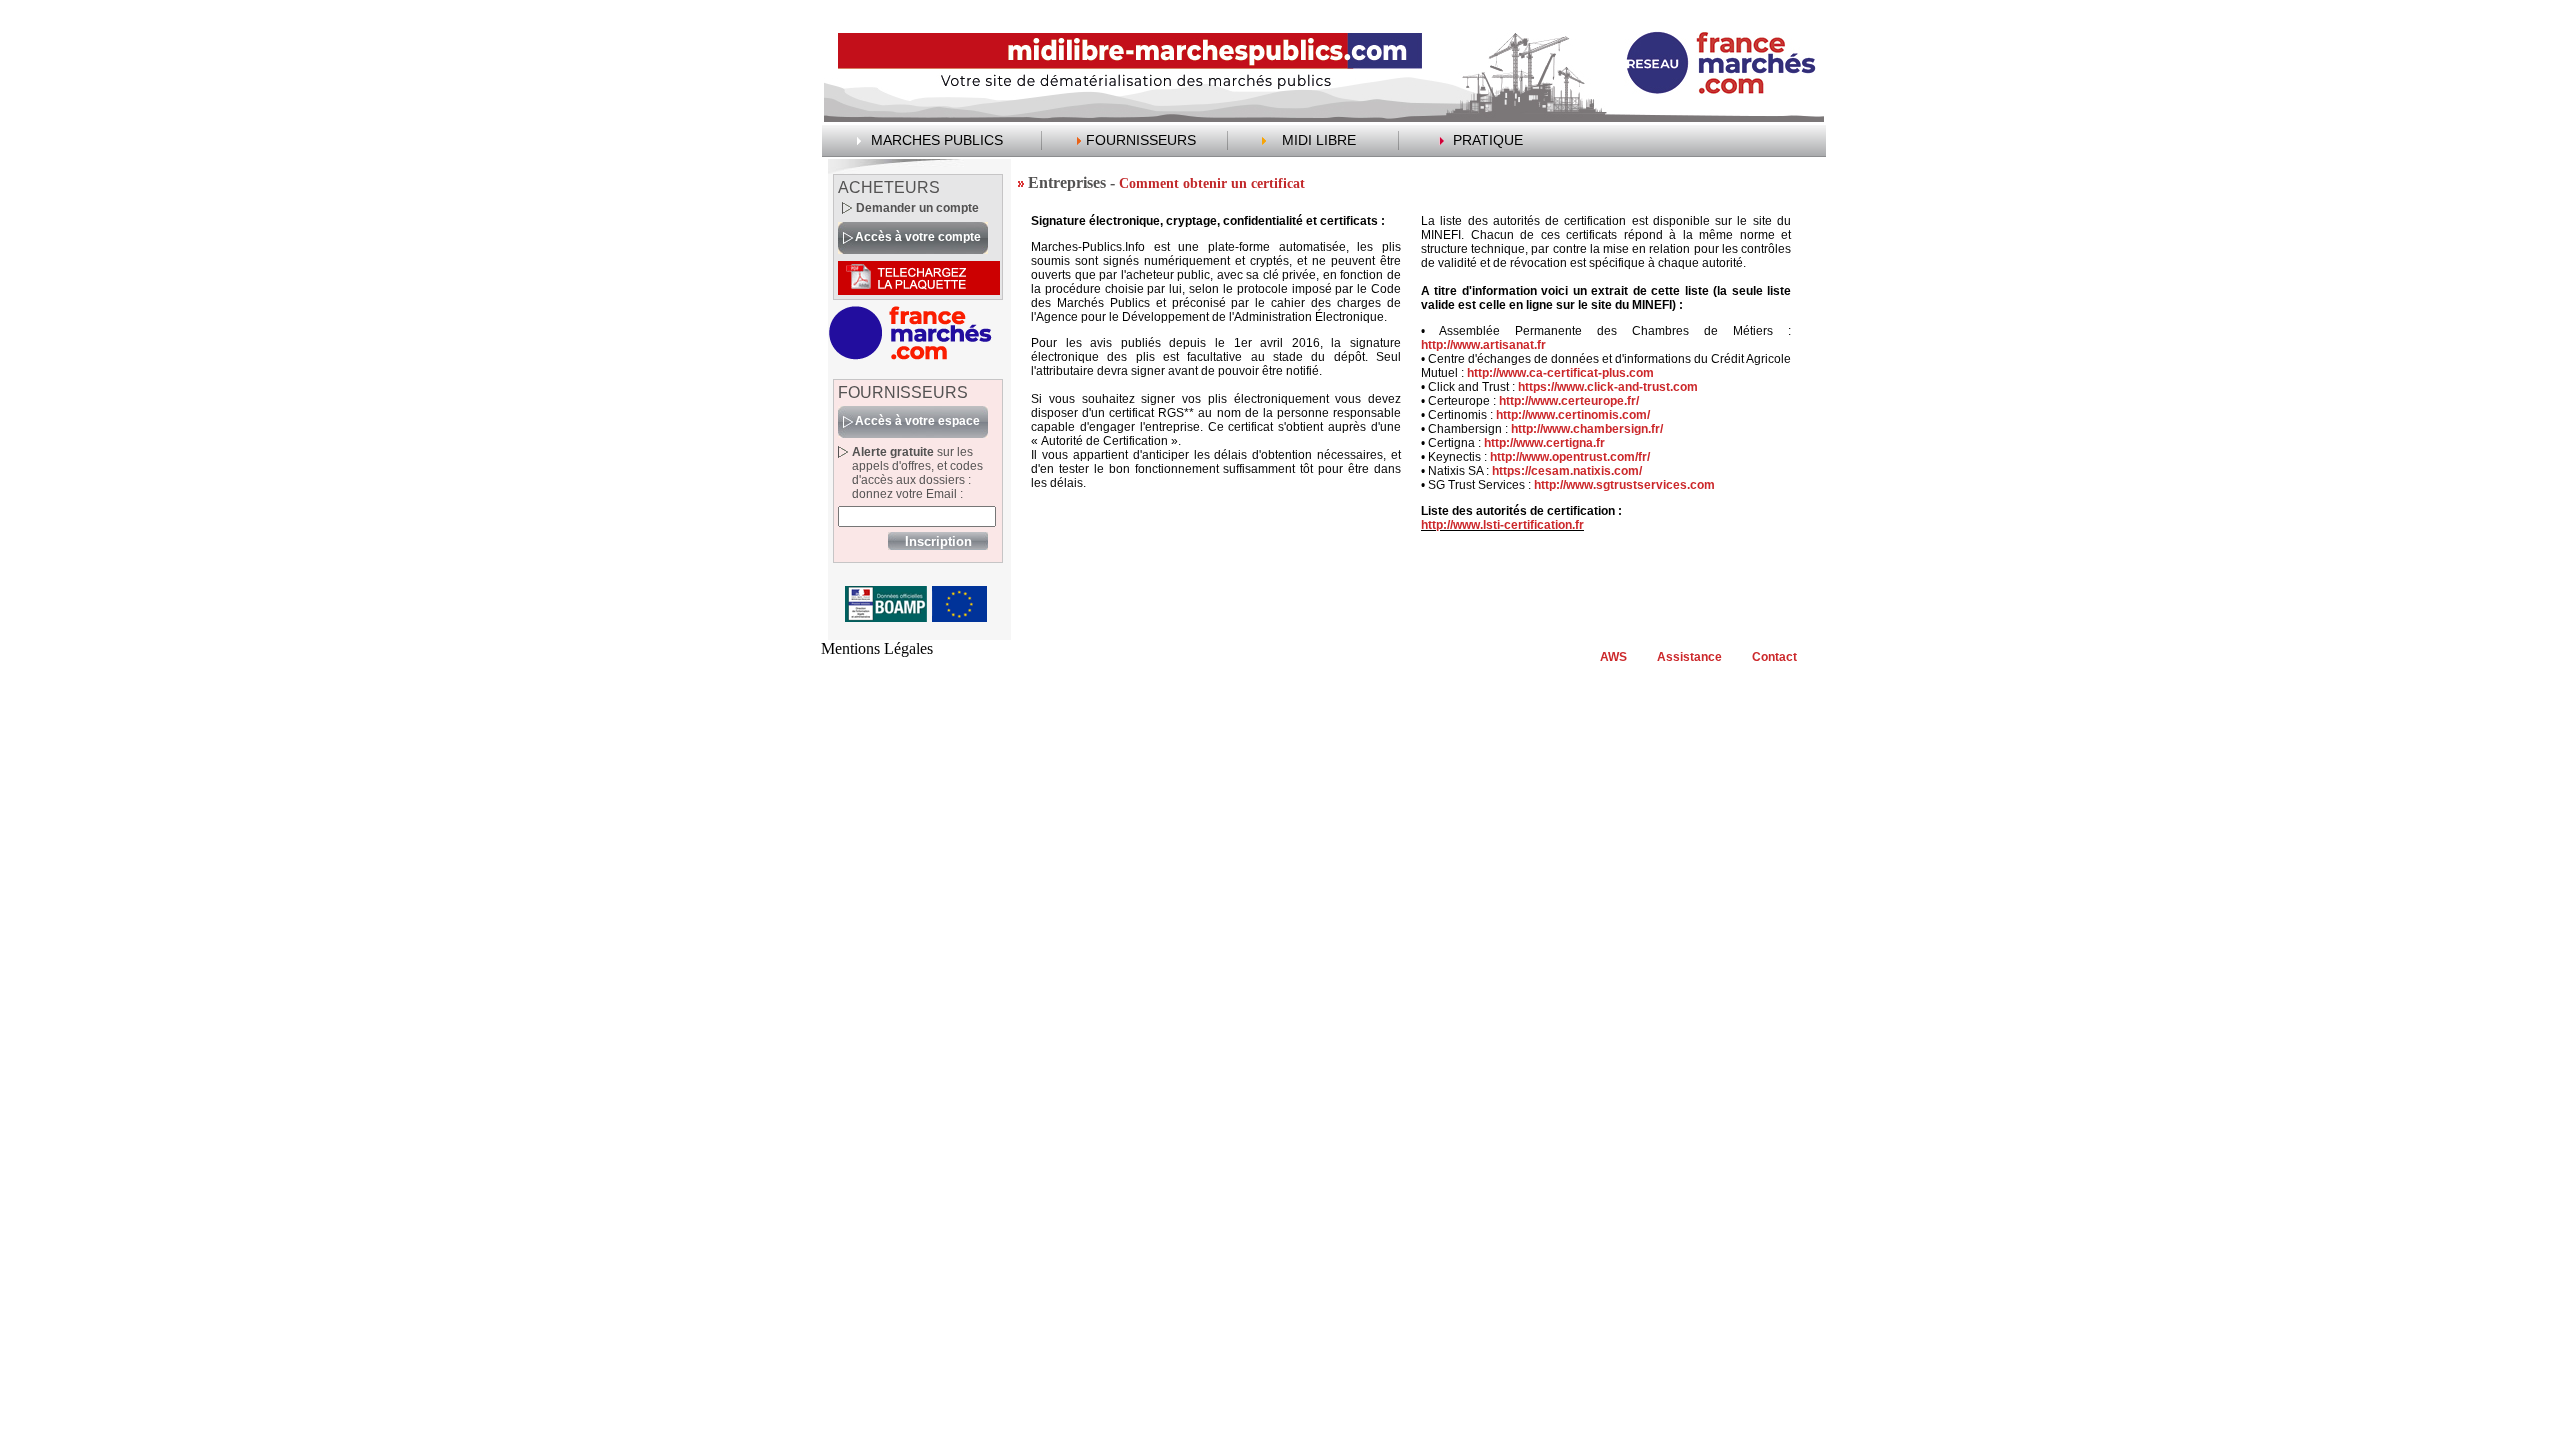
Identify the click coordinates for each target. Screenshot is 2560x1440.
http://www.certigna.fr (1544, 443)
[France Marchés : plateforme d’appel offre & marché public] (910, 357)
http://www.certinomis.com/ (1573, 415)
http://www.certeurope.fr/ (1569, 401)
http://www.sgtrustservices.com (1624, 485)
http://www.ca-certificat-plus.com (1560, 373)
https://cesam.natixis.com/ (1567, 471)
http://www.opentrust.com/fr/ (1570, 457)
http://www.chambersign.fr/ (1587, 429)
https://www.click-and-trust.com (1608, 387)
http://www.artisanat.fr (1483, 345)
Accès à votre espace (917, 421)
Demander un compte (917, 208)
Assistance (1689, 657)
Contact (1774, 657)
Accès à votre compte (918, 237)
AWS (1613, 657)
